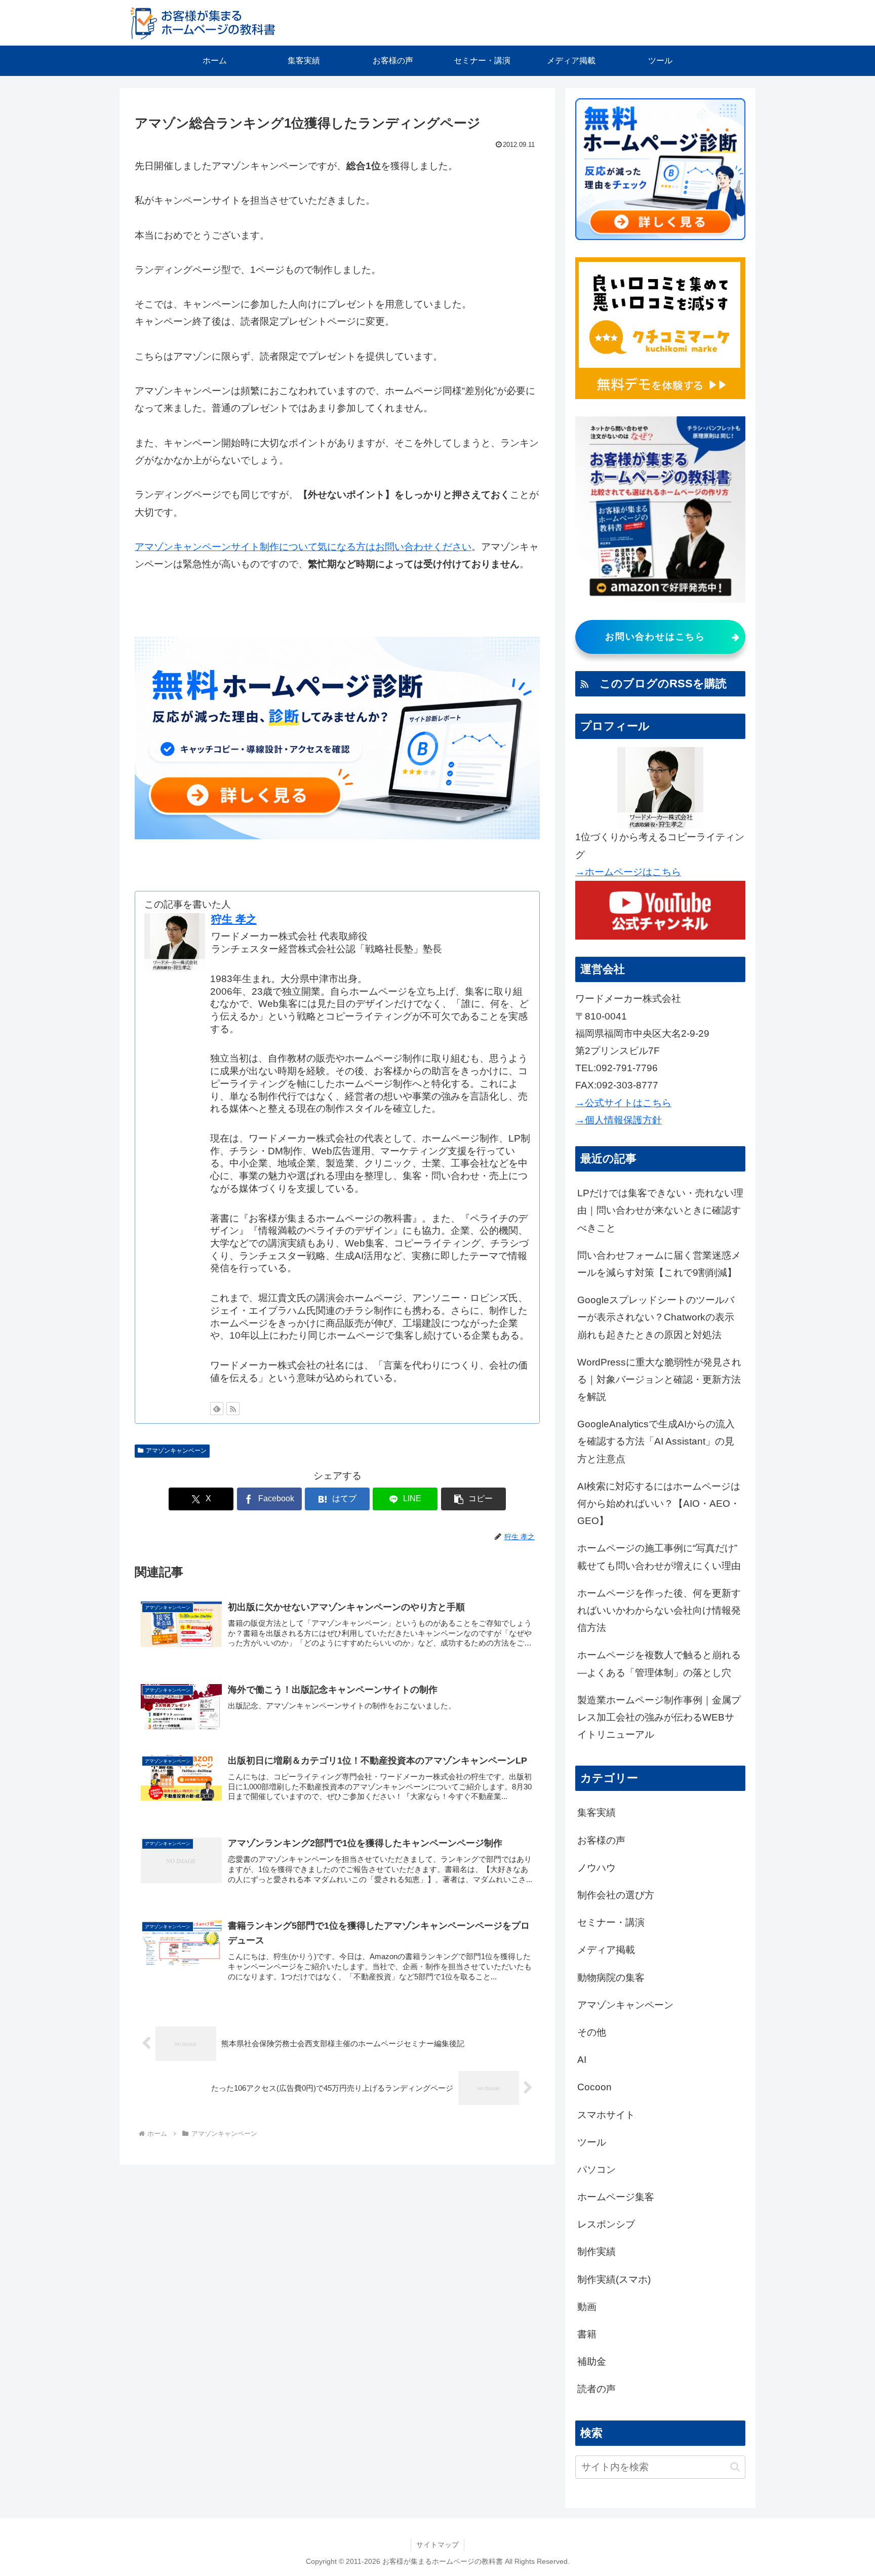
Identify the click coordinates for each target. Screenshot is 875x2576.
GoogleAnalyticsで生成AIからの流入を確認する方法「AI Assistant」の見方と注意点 (656, 1441)
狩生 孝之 (234, 919)
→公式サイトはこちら (623, 1103)
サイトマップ (437, 2545)
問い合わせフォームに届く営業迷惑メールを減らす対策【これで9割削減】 (659, 1264)
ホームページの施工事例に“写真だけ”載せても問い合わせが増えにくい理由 (659, 1557)
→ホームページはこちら (628, 872)
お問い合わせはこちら (655, 637)
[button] (473, 1499)
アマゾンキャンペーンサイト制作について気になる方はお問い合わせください (303, 547)
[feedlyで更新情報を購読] (217, 1409)
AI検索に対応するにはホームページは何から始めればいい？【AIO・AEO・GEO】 (659, 1504)
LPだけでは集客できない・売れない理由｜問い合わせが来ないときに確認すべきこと (660, 1210)
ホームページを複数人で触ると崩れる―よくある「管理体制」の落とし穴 (659, 1664)
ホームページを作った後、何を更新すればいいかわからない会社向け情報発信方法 (659, 1610)
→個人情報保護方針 (619, 1120)
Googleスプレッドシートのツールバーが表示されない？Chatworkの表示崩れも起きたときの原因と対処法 (656, 1317)
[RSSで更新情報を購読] (233, 1409)
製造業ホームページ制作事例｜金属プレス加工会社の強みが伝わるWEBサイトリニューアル (659, 1717)
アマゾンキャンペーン (176, 1451)
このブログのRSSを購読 (658, 684)
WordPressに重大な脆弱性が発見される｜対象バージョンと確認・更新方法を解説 (659, 1379)
